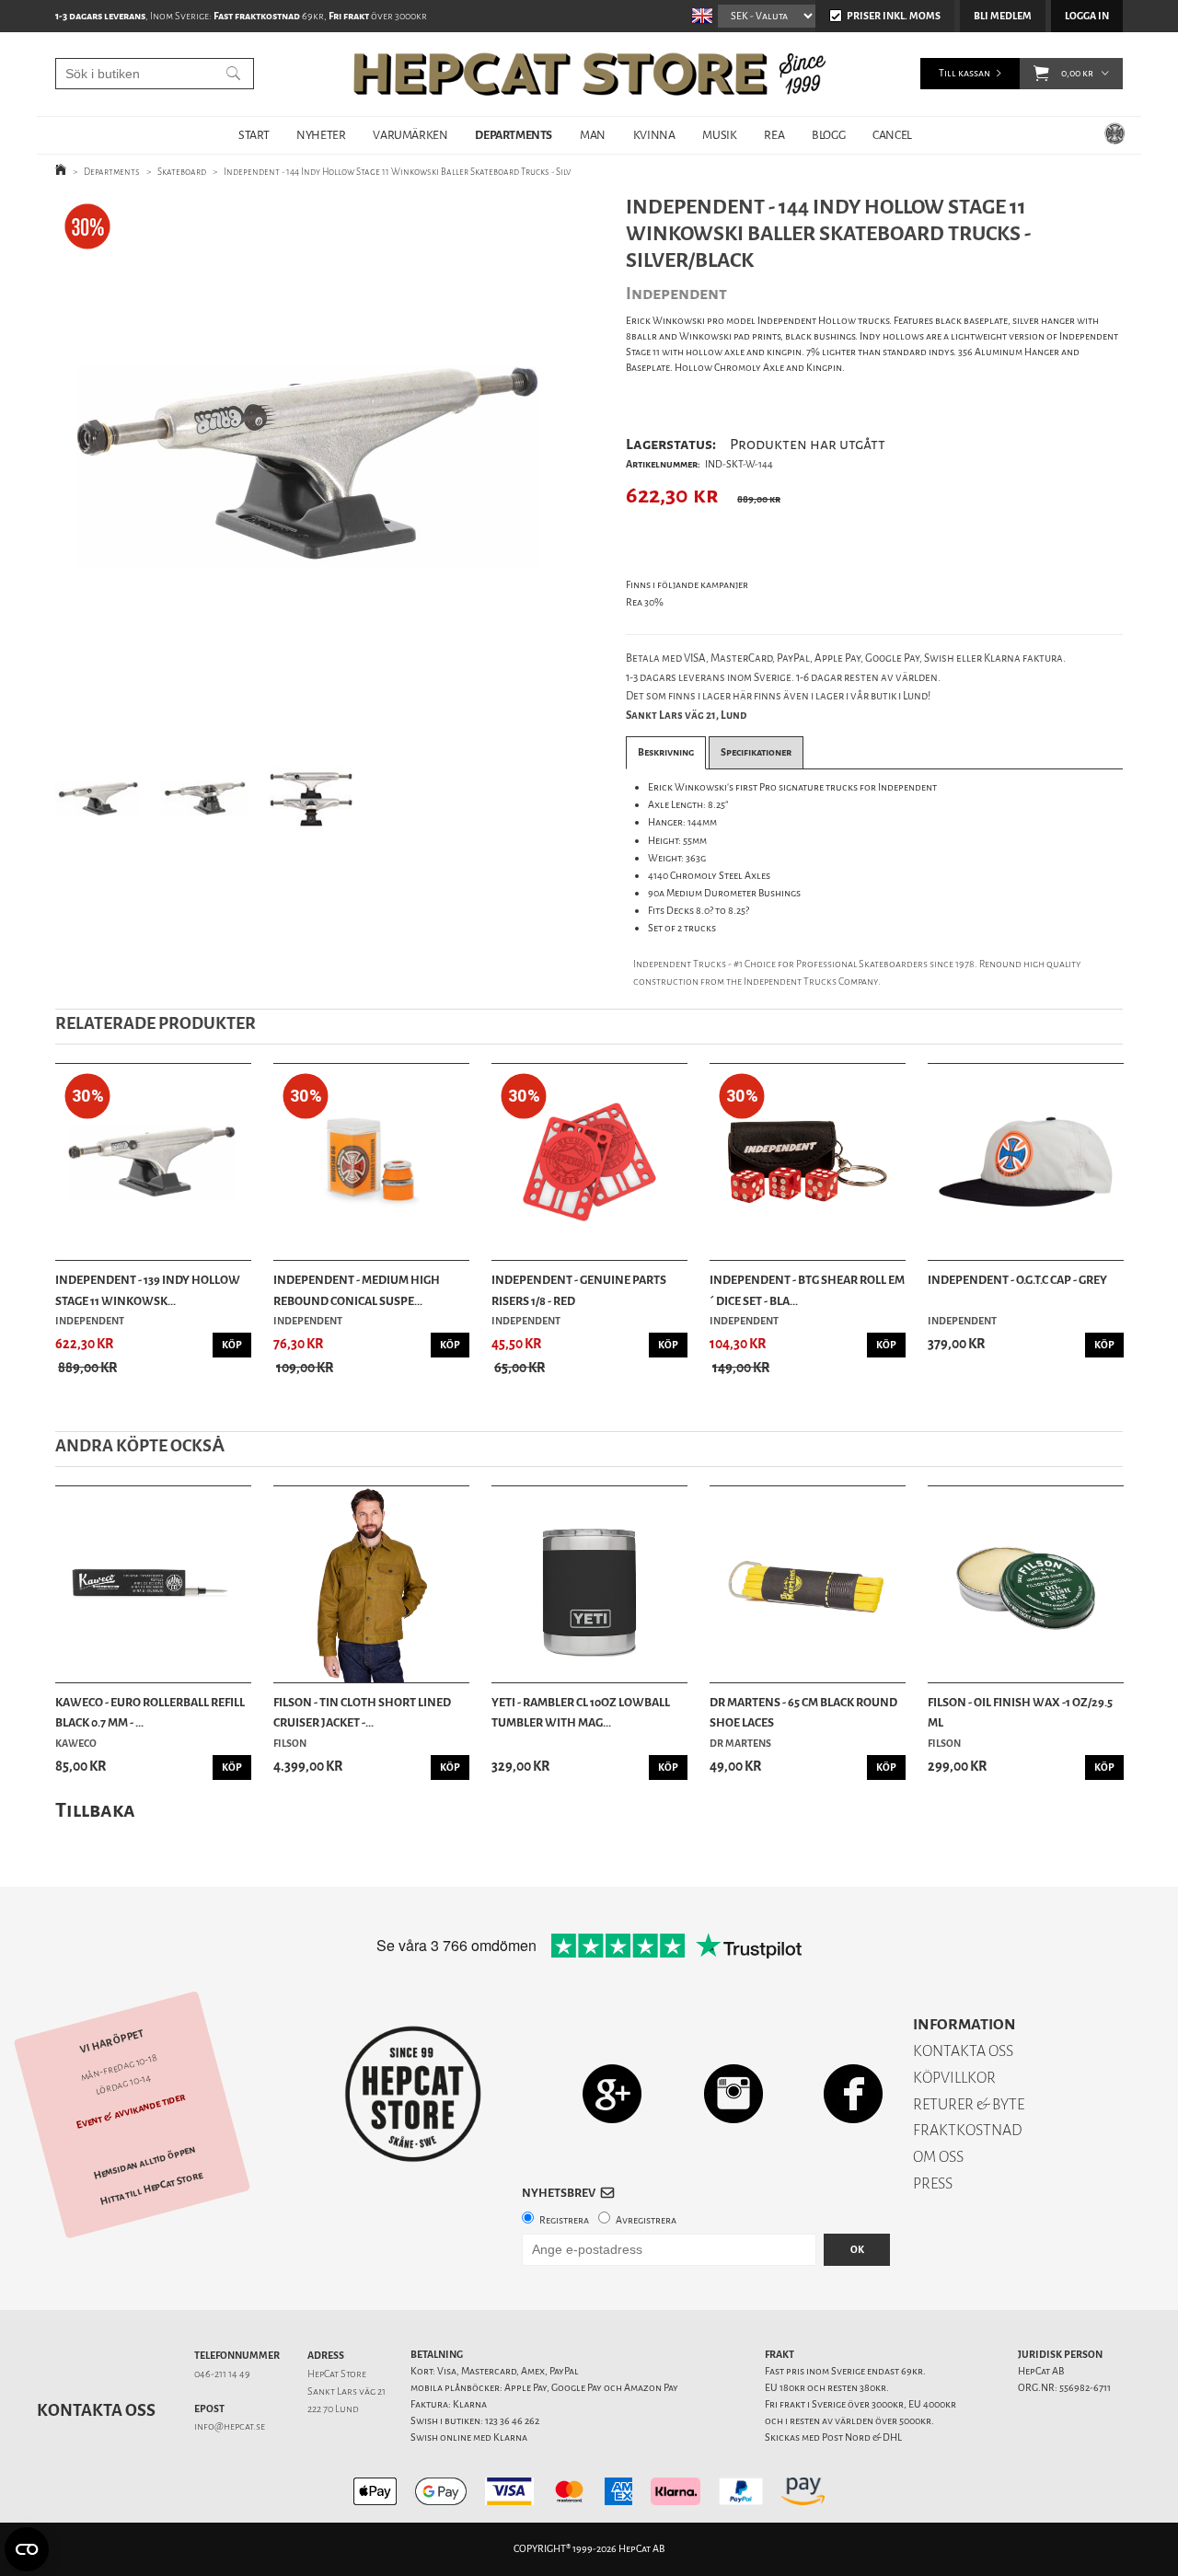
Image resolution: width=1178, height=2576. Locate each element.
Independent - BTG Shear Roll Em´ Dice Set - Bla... (807, 1290)
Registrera (564, 2220)
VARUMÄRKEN (410, 135)
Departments (112, 172)
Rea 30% (645, 602)
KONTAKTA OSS (963, 2051)
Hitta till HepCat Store (152, 2189)
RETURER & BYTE (969, 2104)
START (254, 135)
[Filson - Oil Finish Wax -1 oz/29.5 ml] (1026, 1584)
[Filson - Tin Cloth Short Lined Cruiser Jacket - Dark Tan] (371, 1584)
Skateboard (182, 172)
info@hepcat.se (230, 2426)
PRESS (933, 2183)
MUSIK (719, 135)
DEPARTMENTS (514, 135)
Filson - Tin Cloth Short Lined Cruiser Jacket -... (362, 1712)
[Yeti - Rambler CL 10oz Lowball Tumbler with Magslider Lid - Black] (589, 1584)
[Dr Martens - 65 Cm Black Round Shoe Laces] (808, 1584)
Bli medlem (1003, 16)
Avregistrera (646, 2220)
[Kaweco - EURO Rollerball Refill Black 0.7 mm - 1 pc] (153, 1584)
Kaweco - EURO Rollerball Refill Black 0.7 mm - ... (150, 1712)
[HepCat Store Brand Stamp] (414, 2094)
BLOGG (828, 135)
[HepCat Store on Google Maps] (612, 2093)
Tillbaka (95, 1810)
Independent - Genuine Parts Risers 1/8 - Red (579, 1290)
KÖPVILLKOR (954, 2078)
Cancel (892, 135)
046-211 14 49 (222, 2374)
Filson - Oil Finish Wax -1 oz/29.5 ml (1020, 1712)
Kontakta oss (96, 2410)
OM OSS (938, 2157)
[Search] (233, 74)
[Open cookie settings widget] (27, 2549)
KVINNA (654, 135)
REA (774, 135)
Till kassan (964, 73)
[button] (1041, 74)
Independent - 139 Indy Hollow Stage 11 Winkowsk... (148, 1290)
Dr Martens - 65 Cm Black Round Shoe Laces (803, 1712)
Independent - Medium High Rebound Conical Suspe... (357, 1290)
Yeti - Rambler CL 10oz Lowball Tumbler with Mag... (581, 1712)
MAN (593, 135)
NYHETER (321, 135)
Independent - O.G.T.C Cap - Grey (1017, 1280)
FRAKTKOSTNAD (968, 2130)
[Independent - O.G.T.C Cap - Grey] (1026, 1162)
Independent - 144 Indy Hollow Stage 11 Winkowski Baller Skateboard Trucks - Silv (397, 172)
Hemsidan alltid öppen (144, 2163)
